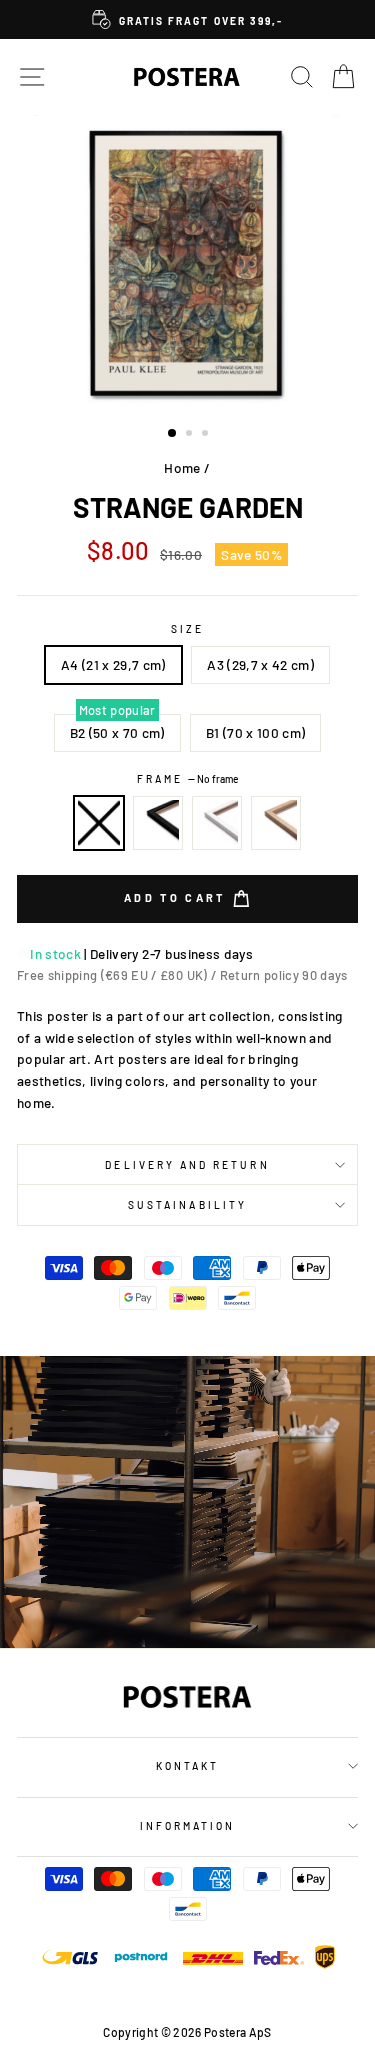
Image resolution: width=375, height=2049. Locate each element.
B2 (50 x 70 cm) (117, 732)
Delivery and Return (187, 1165)
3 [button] (207, 435)
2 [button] (191, 435)
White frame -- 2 (217, 823)
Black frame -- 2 (158, 823)
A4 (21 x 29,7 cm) (113, 664)
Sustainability (187, 1205)
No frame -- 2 (99, 823)
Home (182, 467)
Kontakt (187, 1766)
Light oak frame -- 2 (276, 823)
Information (188, 1826)
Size (187, 629)
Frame (187, 779)
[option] (187, 19)
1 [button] (173, 434)
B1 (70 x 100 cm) (255, 732)
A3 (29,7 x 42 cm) (260, 664)
